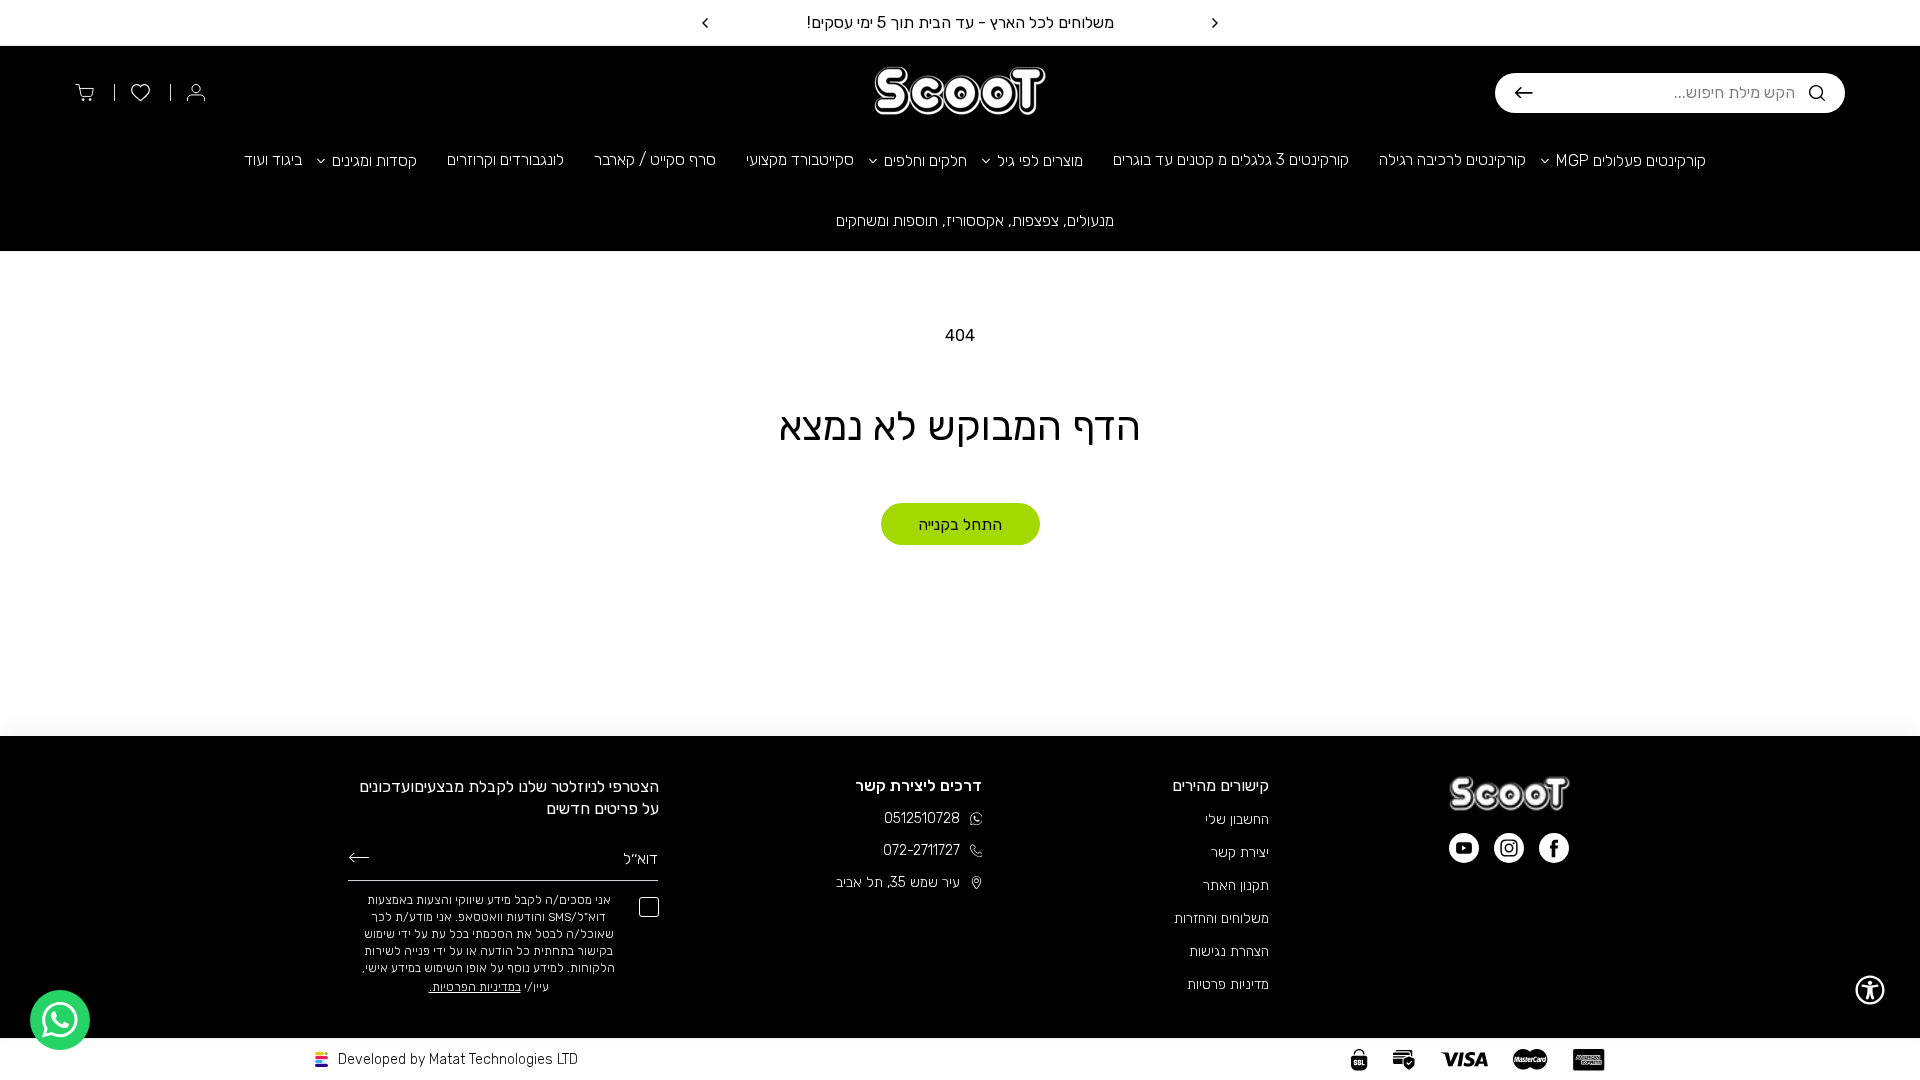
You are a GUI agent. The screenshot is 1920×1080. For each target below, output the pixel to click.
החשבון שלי (1237, 819)
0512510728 (922, 818)
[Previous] (1214, 23)
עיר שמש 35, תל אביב (898, 882)
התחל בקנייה (960, 524)
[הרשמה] (359, 857)
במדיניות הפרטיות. (475, 987)
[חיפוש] (1524, 93)
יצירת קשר (1240, 852)
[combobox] (1664, 93)
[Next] (706, 23)
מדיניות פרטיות (1228, 984)
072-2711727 (921, 850)
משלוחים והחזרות (1221, 918)
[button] (1670, 93)
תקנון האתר (1236, 885)
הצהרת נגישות (1229, 951)
